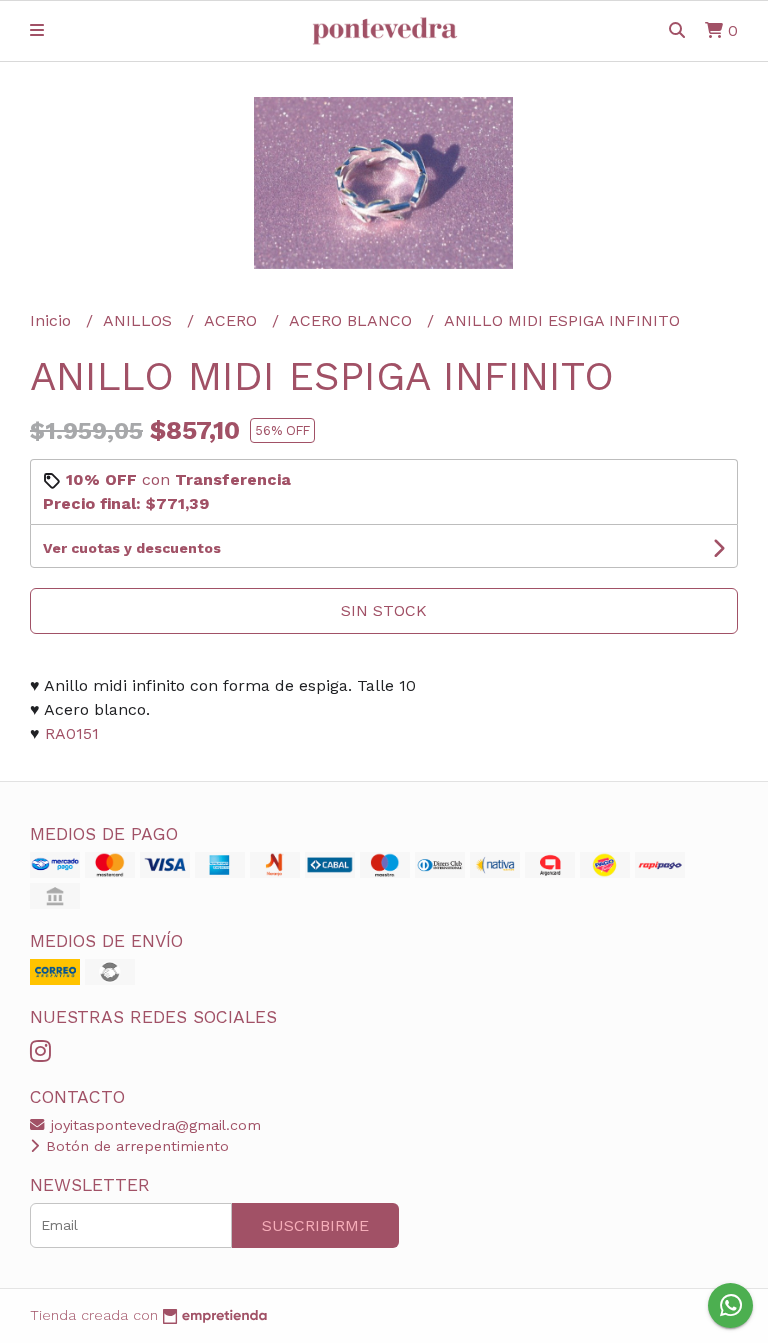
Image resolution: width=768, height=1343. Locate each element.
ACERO (233, 320)
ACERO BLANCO (353, 320)
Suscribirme (315, 1225)
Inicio (53, 320)
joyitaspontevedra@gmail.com (153, 1125)
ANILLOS (140, 320)
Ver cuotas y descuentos (132, 548)
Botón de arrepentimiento (135, 1146)
